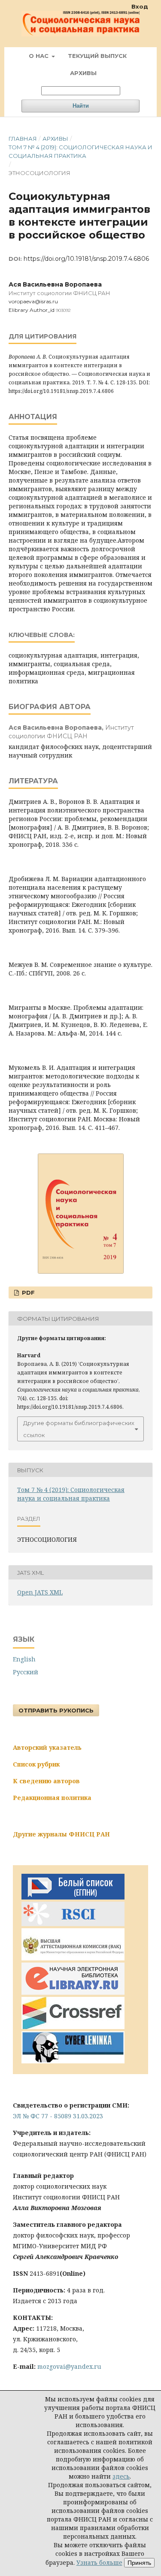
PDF (27, 1293)
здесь (121, 2476)
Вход (140, 6)
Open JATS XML (40, 1592)
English (24, 1659)
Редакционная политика (52, 1798)
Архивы (83, 73)
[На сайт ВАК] (73, 1958)
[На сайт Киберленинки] (73, 2061)
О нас (39, 56)
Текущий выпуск (97, 56)
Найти (81, 106)
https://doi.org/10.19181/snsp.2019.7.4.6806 (86, 259)
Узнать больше (99, 2562)
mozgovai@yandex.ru (69, 2366)
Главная (23, 139)
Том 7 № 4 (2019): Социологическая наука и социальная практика (80, 151)
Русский (26, 1672)
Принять (139, 2563)
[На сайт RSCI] (73, 1924)
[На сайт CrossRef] (73, 2027)
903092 (63, 310)
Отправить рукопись (56, 1710)
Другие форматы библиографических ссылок (79, 1429)
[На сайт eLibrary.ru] (73, 1992)
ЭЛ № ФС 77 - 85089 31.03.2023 (58, 2116)
